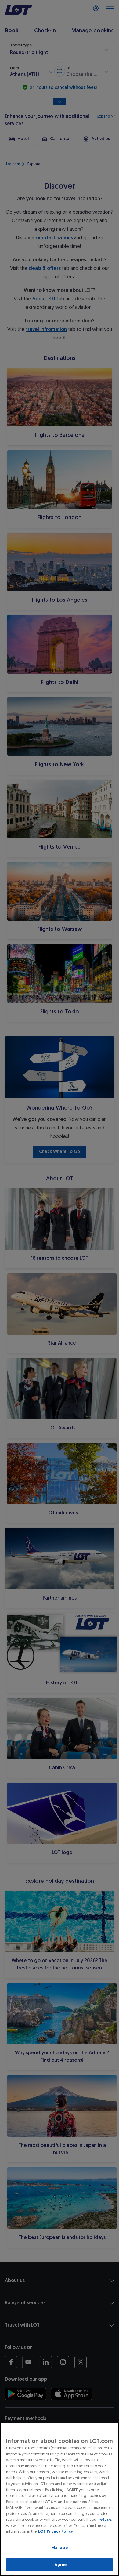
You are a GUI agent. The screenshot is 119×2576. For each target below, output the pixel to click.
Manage (60, 2547)
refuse (105, 2519)
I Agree (60, 2565)
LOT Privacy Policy (56, 2531)
